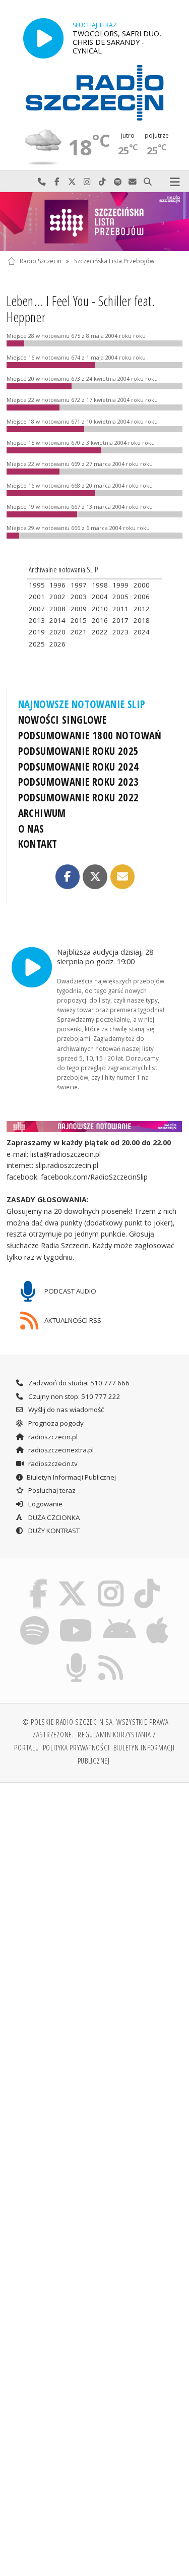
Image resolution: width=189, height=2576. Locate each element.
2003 (79, 597)
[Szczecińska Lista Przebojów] (94, 222)
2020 (57, 632)
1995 (37, 585)
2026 (57, 644)
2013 (37, 620)
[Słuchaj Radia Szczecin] (43, 38)
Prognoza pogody (55, 1423)
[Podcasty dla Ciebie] (76, 1655)
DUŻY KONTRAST (53, 1531)
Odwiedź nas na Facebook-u (57, 182)
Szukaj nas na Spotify (117, 182)
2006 (142, 597)
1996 (57, 585)
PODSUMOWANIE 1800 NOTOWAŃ (90, 735)
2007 (37, 609)
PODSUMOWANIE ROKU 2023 (79, 782)
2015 (79, 620)
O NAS (31, 829)
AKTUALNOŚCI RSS (72, 1320)
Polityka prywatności (76, 1747)
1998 (100, 585)
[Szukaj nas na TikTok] (147, 1580)
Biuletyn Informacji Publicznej (71, 1477)
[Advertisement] (94, 1890)
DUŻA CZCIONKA (53, 1517)
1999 (120, 585)
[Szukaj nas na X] (73, 1580)
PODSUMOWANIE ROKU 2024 (79, 767)
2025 (37, 644)
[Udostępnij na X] (95, 876)
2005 (120, 597)
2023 (120, 632)
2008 (57, 609)
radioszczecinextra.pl (60, 1450)
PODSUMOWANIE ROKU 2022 (79, 797)
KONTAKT (38, 844)
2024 (142, 632)
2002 (57, 597)
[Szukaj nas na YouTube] (76, 1618)
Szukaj (148, 182)
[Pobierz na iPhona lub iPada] (158, 1618)
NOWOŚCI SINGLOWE (62, 720)
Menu (175, 182)
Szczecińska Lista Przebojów (114, 261)
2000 (142, 585)
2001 (37, 597)
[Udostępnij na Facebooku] (68, 876)
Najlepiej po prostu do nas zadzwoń (42, 182)
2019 (37, 632)
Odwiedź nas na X (72, 182)
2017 (120, 620)
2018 (142, 620)
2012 (142, 609)
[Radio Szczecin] (95, 93)
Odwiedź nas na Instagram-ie (87, 182)
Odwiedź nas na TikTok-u (102, 182)
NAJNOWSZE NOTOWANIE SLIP (82, 704)
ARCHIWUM (42, 813)
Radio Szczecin (41, 261)
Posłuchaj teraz (51, 1490)
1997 (79, 585)
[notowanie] (95, 1126)
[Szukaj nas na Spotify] (34, 1618)
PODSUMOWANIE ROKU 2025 (79, 751)
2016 (100, 620)
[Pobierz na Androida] (120, 1618)
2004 (100, 597)
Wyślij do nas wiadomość (133, 182)
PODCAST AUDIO (70, 1291)
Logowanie (45, 1504)
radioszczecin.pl (52, 1437)
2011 (120, 609)
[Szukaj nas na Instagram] (111, 1580)
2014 (57, 620)
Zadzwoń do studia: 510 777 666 (78, 1383)
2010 (100, 609)
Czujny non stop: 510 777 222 (74, 1396)
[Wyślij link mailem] (122, 876)
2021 (79, 632)
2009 (79, 609)
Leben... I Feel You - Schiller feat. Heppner (81, 309)
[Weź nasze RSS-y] (111, 1655)
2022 (100, 632)
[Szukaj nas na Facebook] (38, 1580)
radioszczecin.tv (52, 1463)
